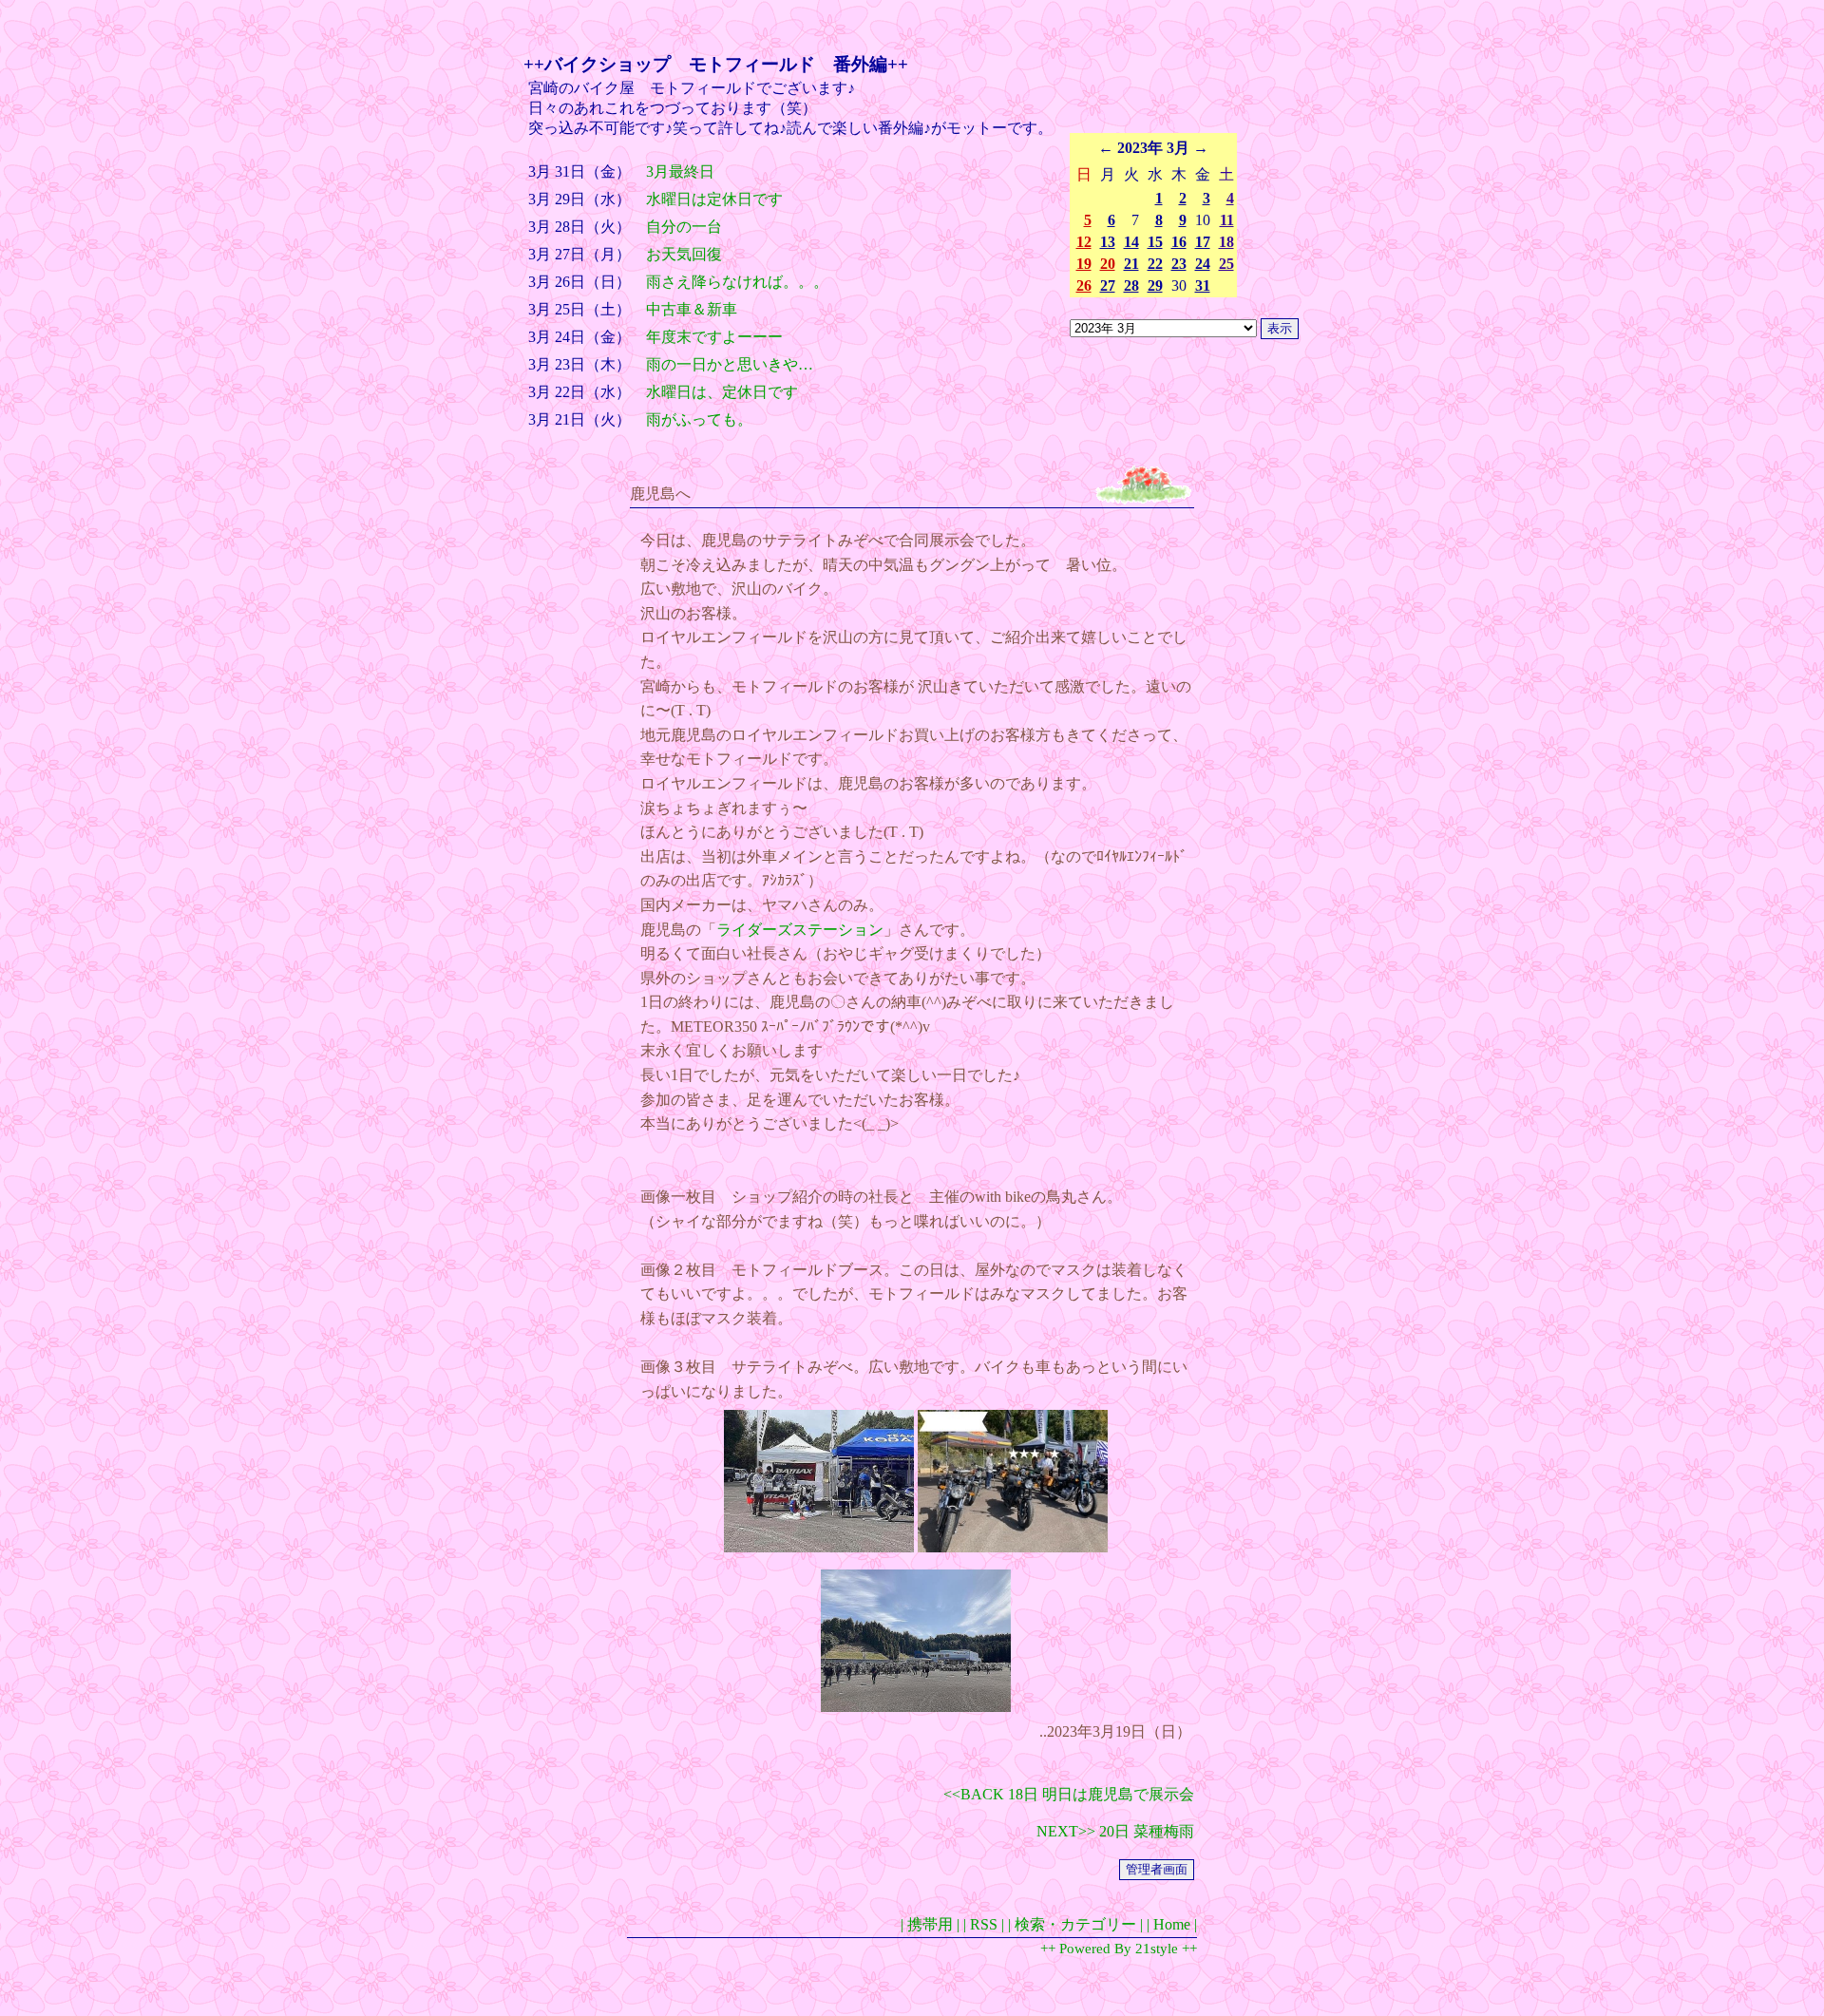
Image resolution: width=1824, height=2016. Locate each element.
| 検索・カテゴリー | (1075, 1924)
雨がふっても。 (699, 419)
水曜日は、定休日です (722, 392)
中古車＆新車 (692, 309)
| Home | (1172, 1924)
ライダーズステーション (800, 930)
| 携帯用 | (930, 1924)
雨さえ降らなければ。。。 (737, 282)
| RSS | (984, 1924)
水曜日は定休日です (714, 199)
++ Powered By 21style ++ (1119, 1949)
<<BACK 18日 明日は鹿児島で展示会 (1069, 1794)
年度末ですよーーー (714, 337)
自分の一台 (684, 227)
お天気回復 (684, 254)
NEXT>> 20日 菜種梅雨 (1115, 1831)
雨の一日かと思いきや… (730, 364)
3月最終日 (680, 171)
